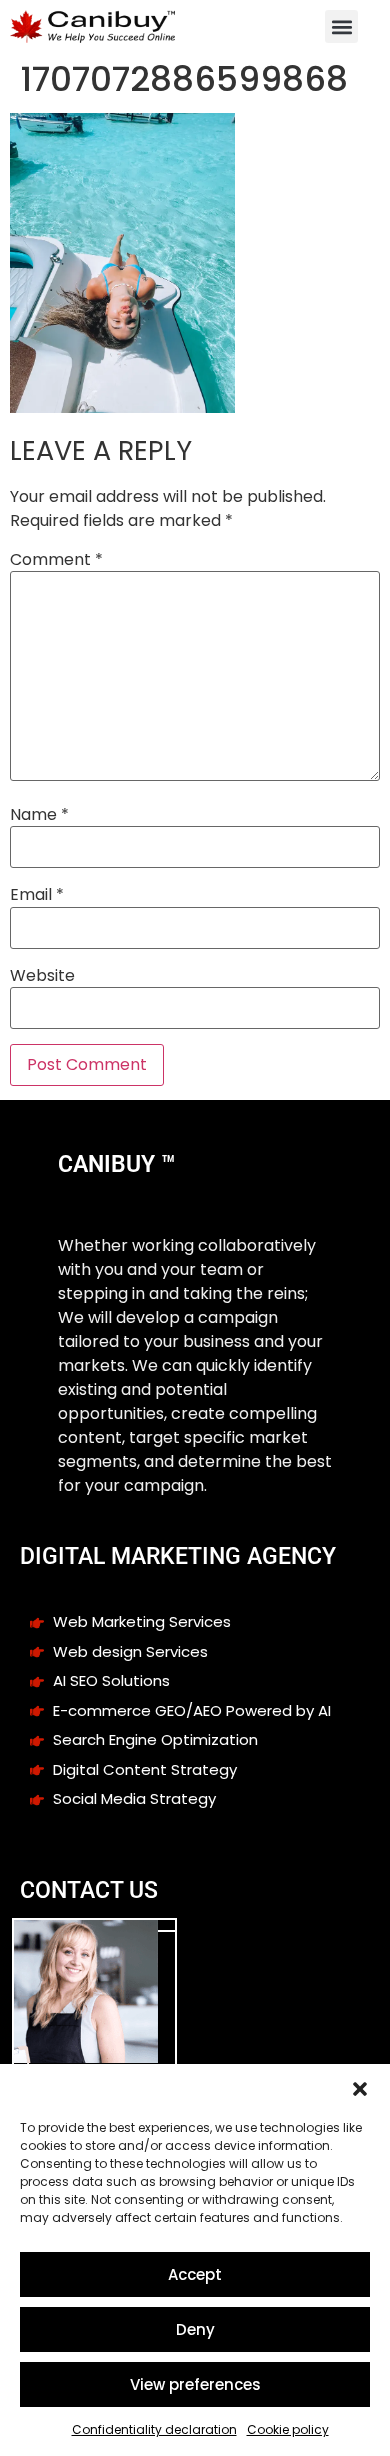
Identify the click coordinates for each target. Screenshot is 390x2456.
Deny (195, 2329)
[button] (360, 2089)
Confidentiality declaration (154, 2429)
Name (39, 815)
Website (42, 976)
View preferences (195, 2384)
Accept (195, 2274)
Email (37, 895)
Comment (56, 560)
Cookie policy (288, 2429)
